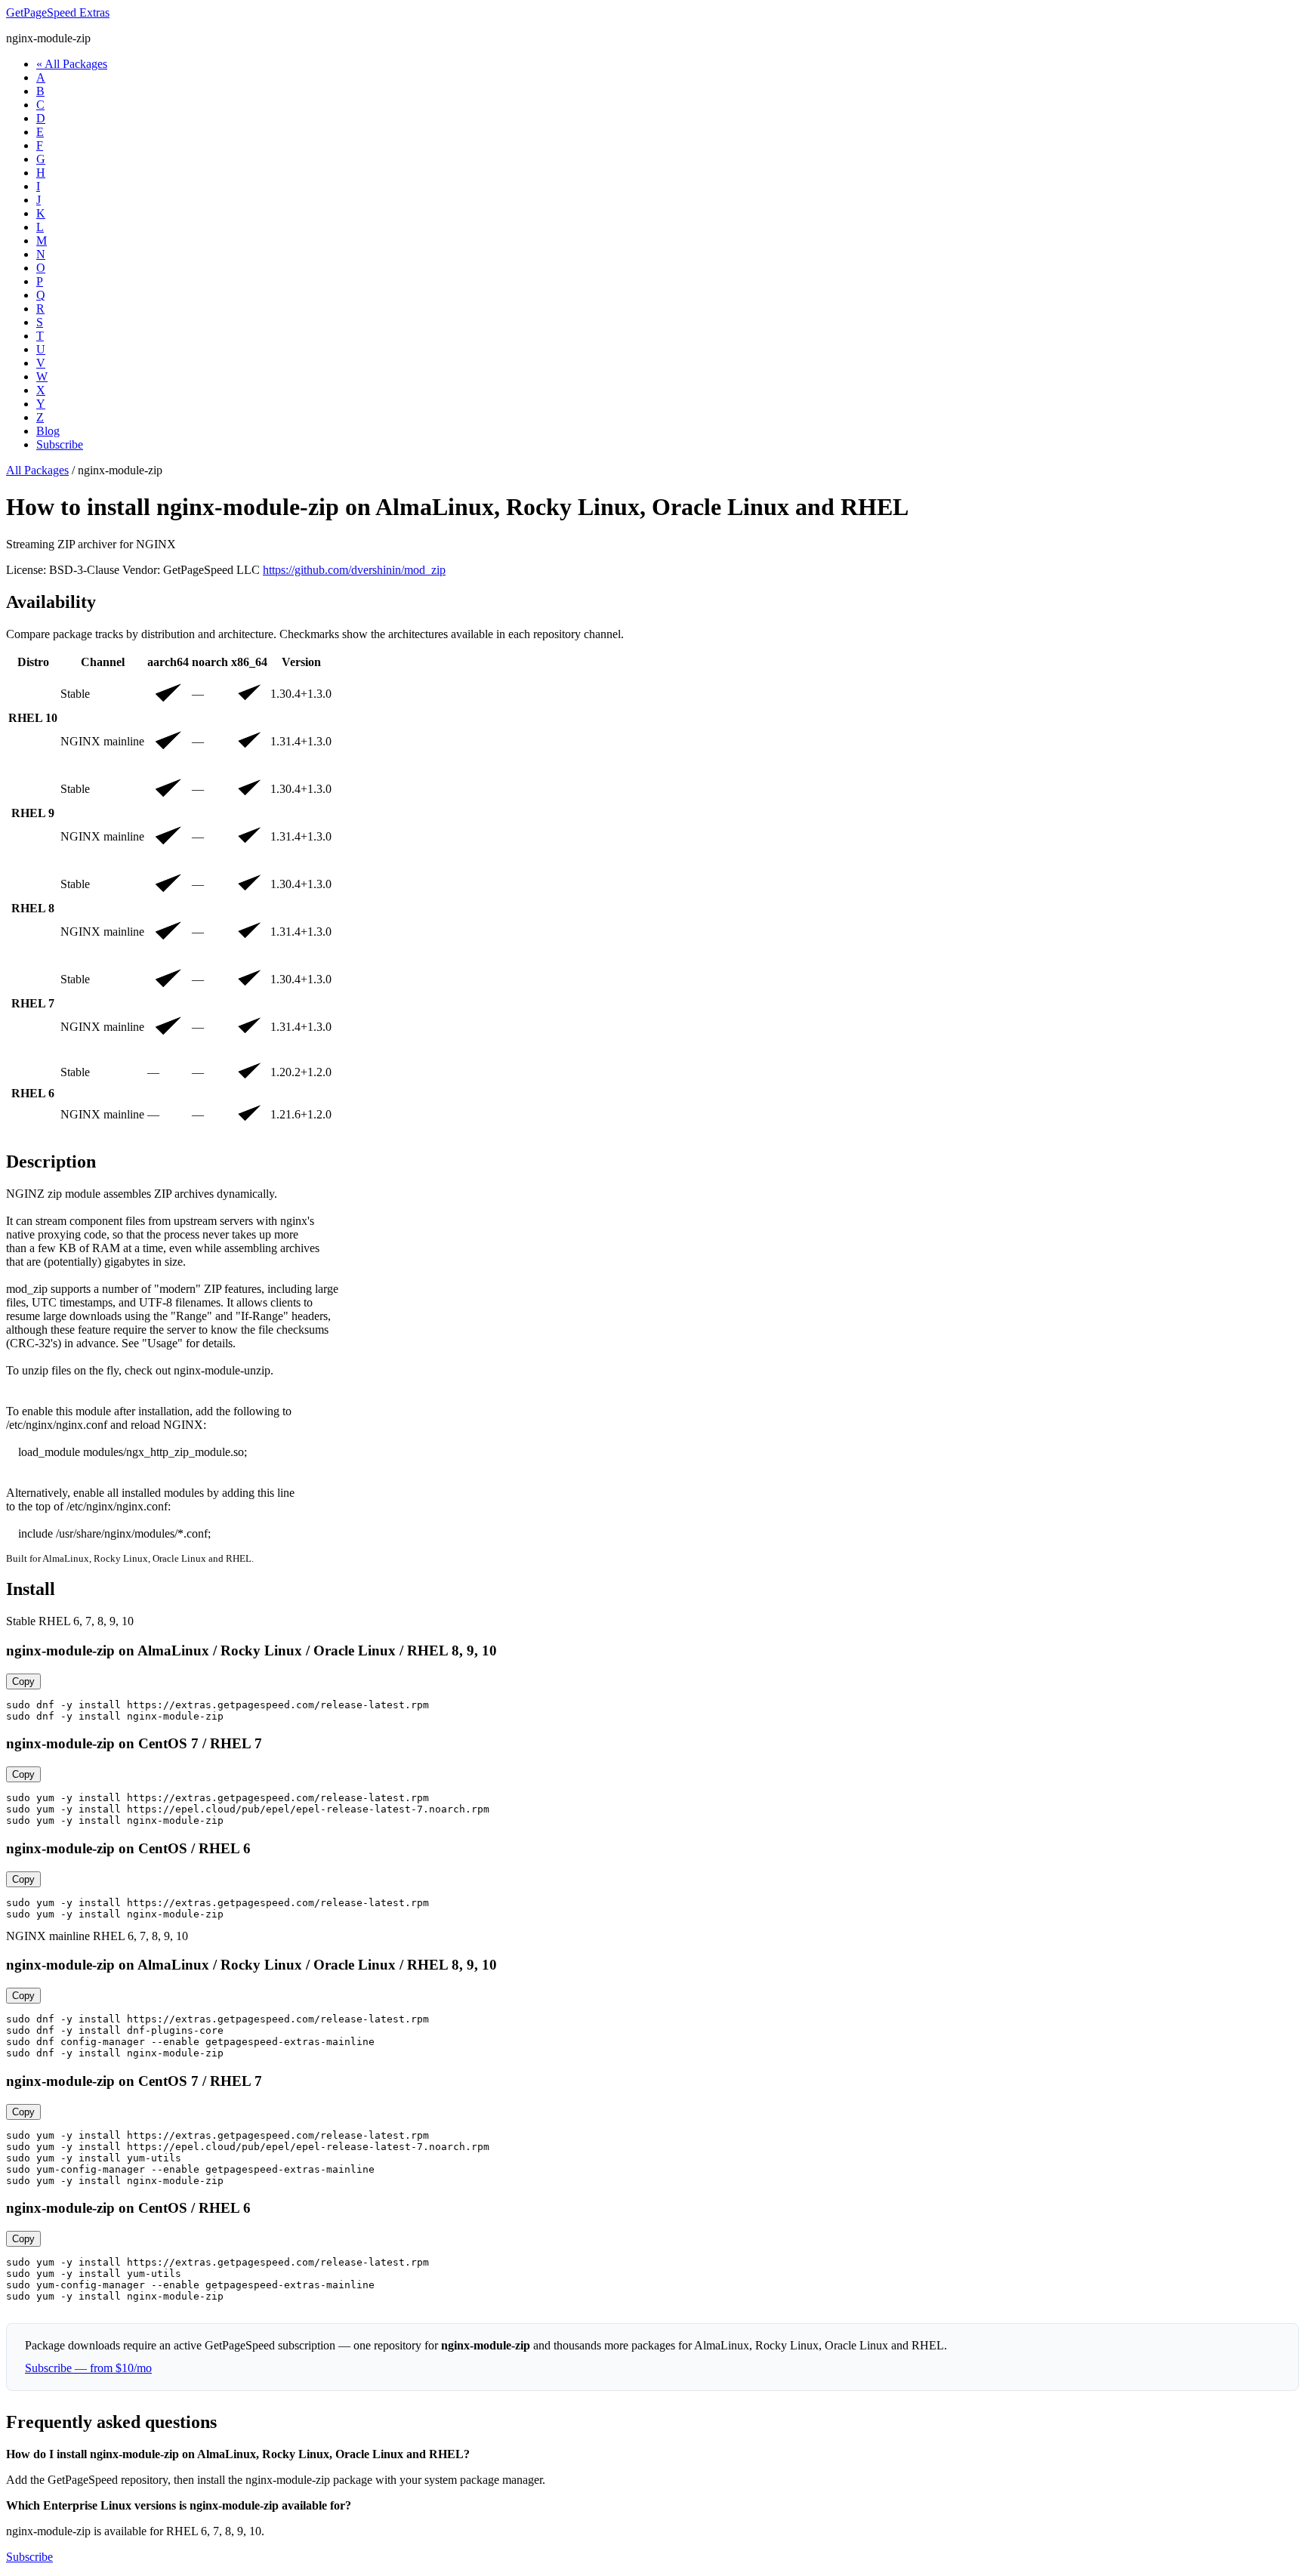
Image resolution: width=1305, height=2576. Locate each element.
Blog (48, 431)
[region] (652, 895)
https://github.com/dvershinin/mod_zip (354, 570)
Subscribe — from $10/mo (88, 2368)
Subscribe (60, 444)
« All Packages (72, 64)
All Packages (37, 470)
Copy (23, 1681)
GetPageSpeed (58, 12)
